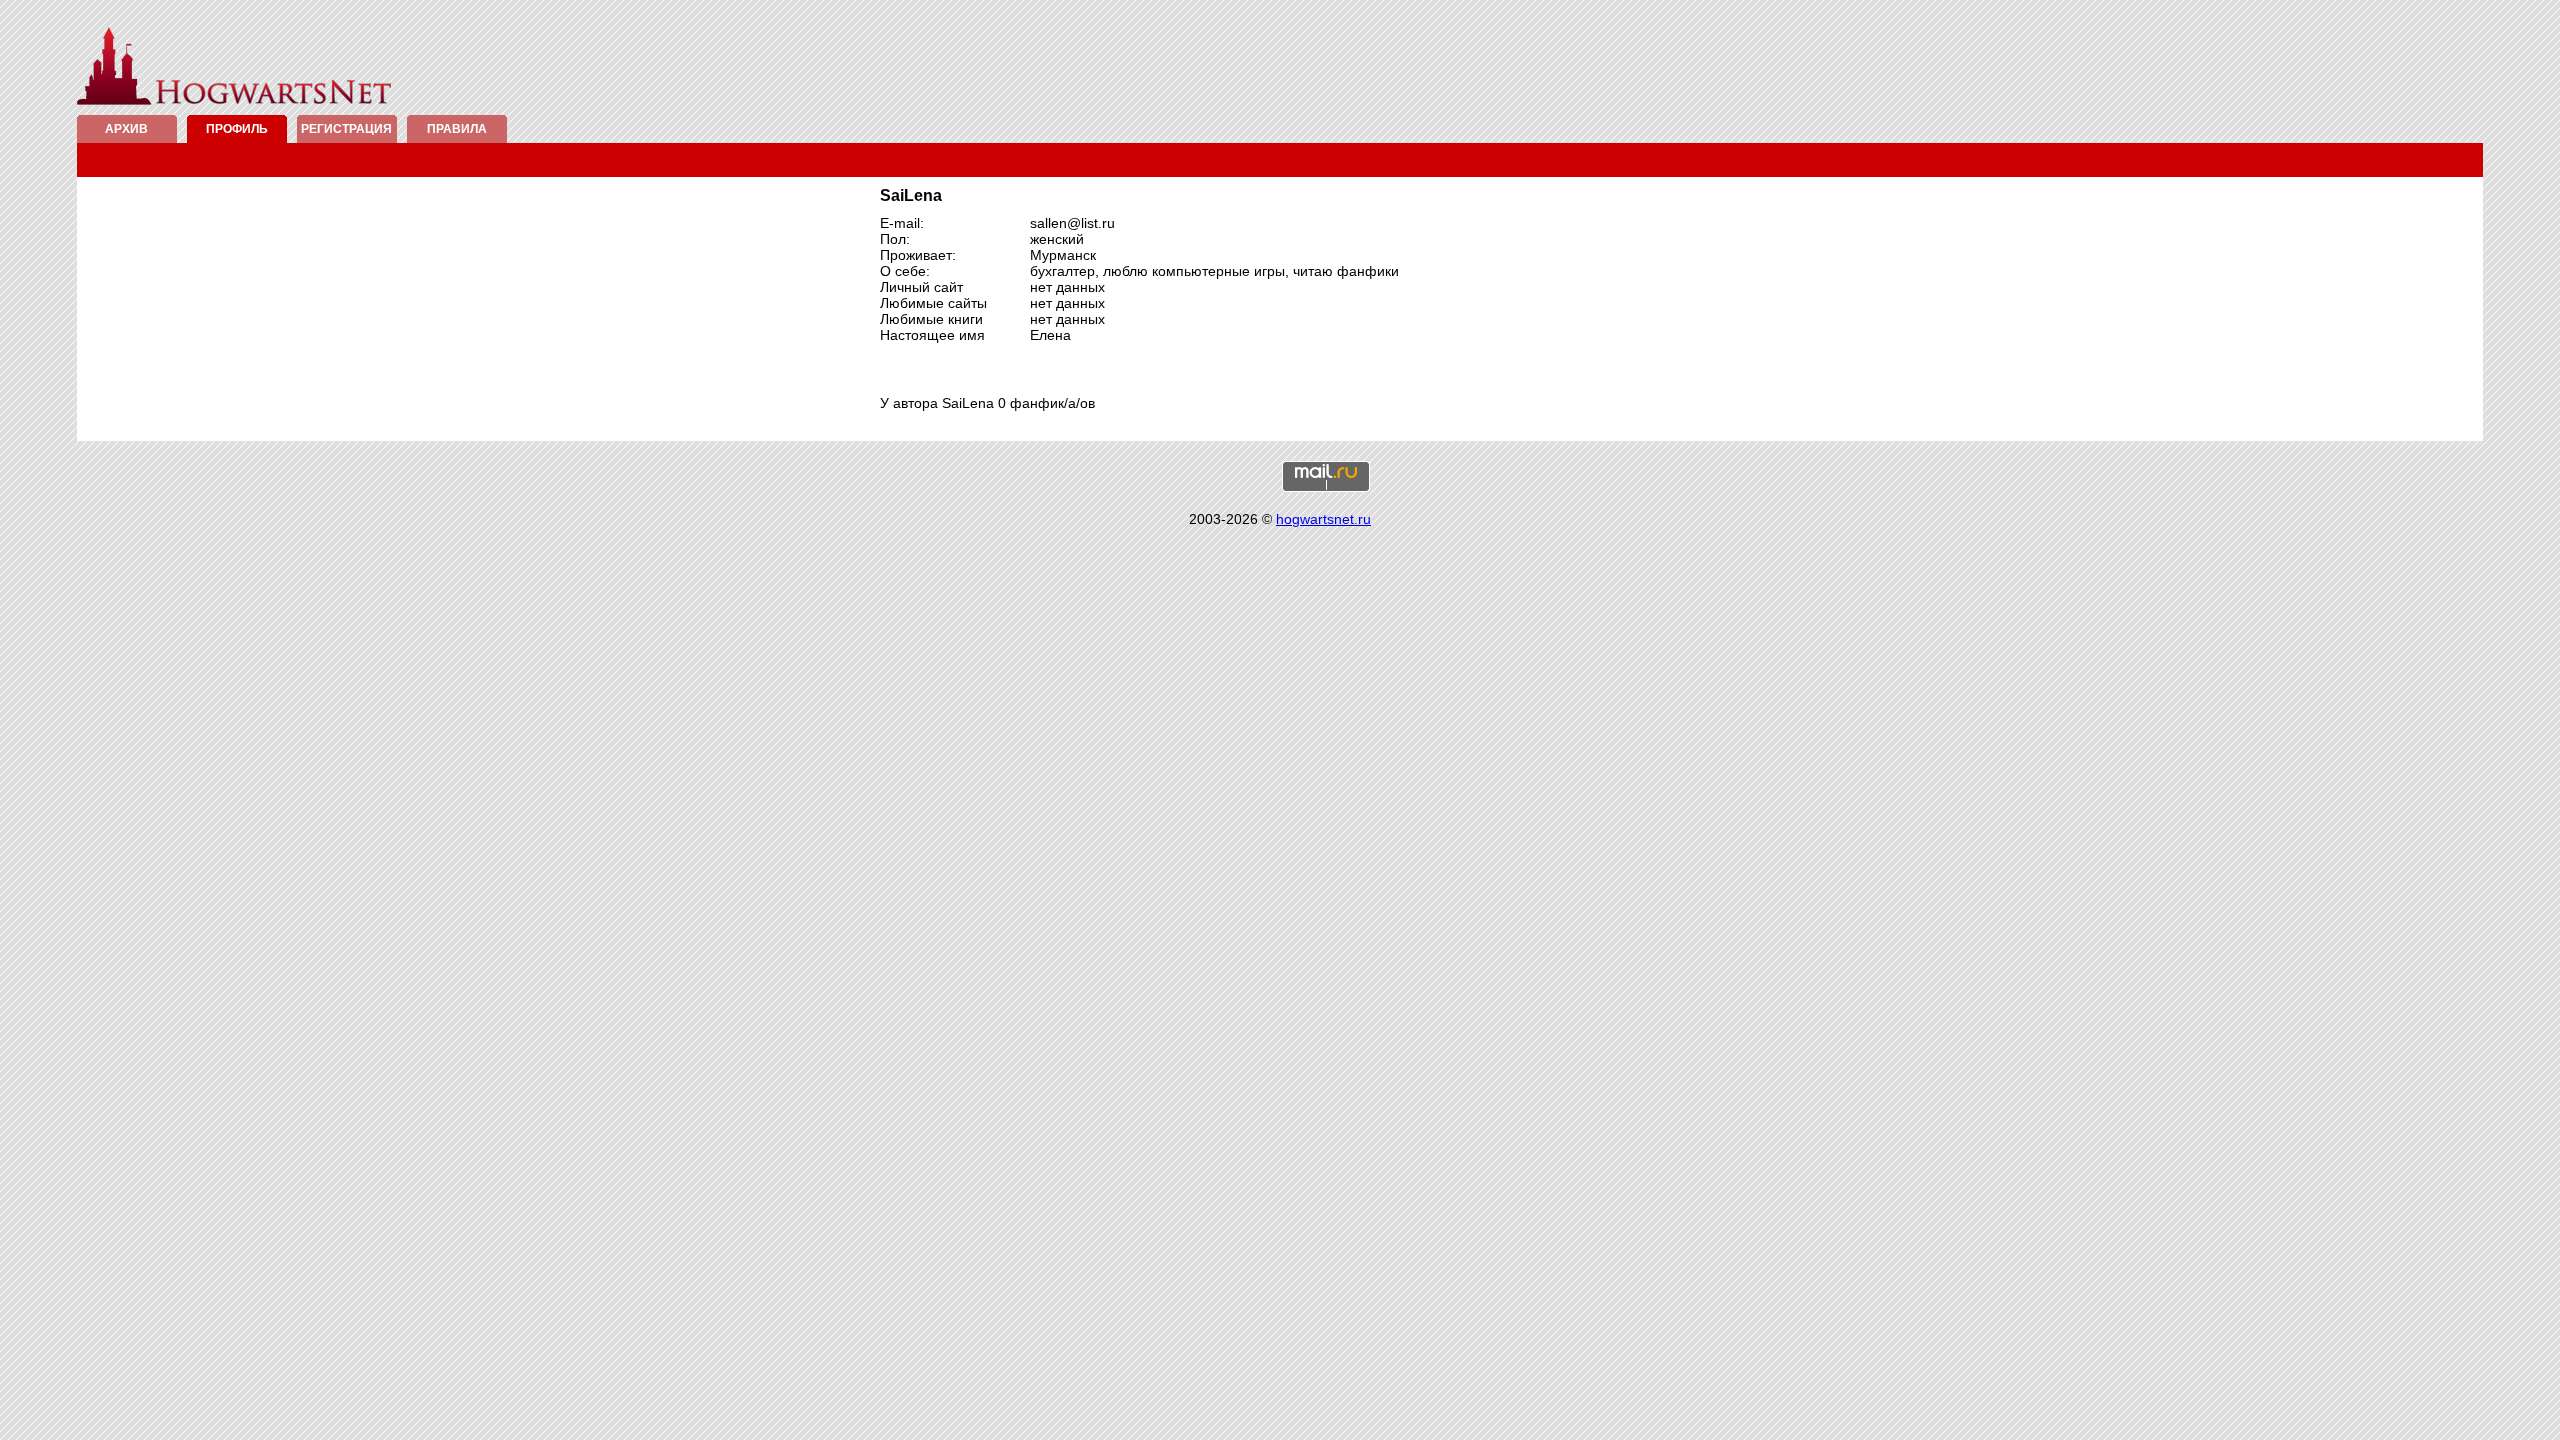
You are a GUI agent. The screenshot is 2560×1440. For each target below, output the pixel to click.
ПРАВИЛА (457, 129)
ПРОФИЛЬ (237, 129)
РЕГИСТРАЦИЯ (346, 129)
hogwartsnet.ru (1323, 519)
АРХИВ (126, 129)
